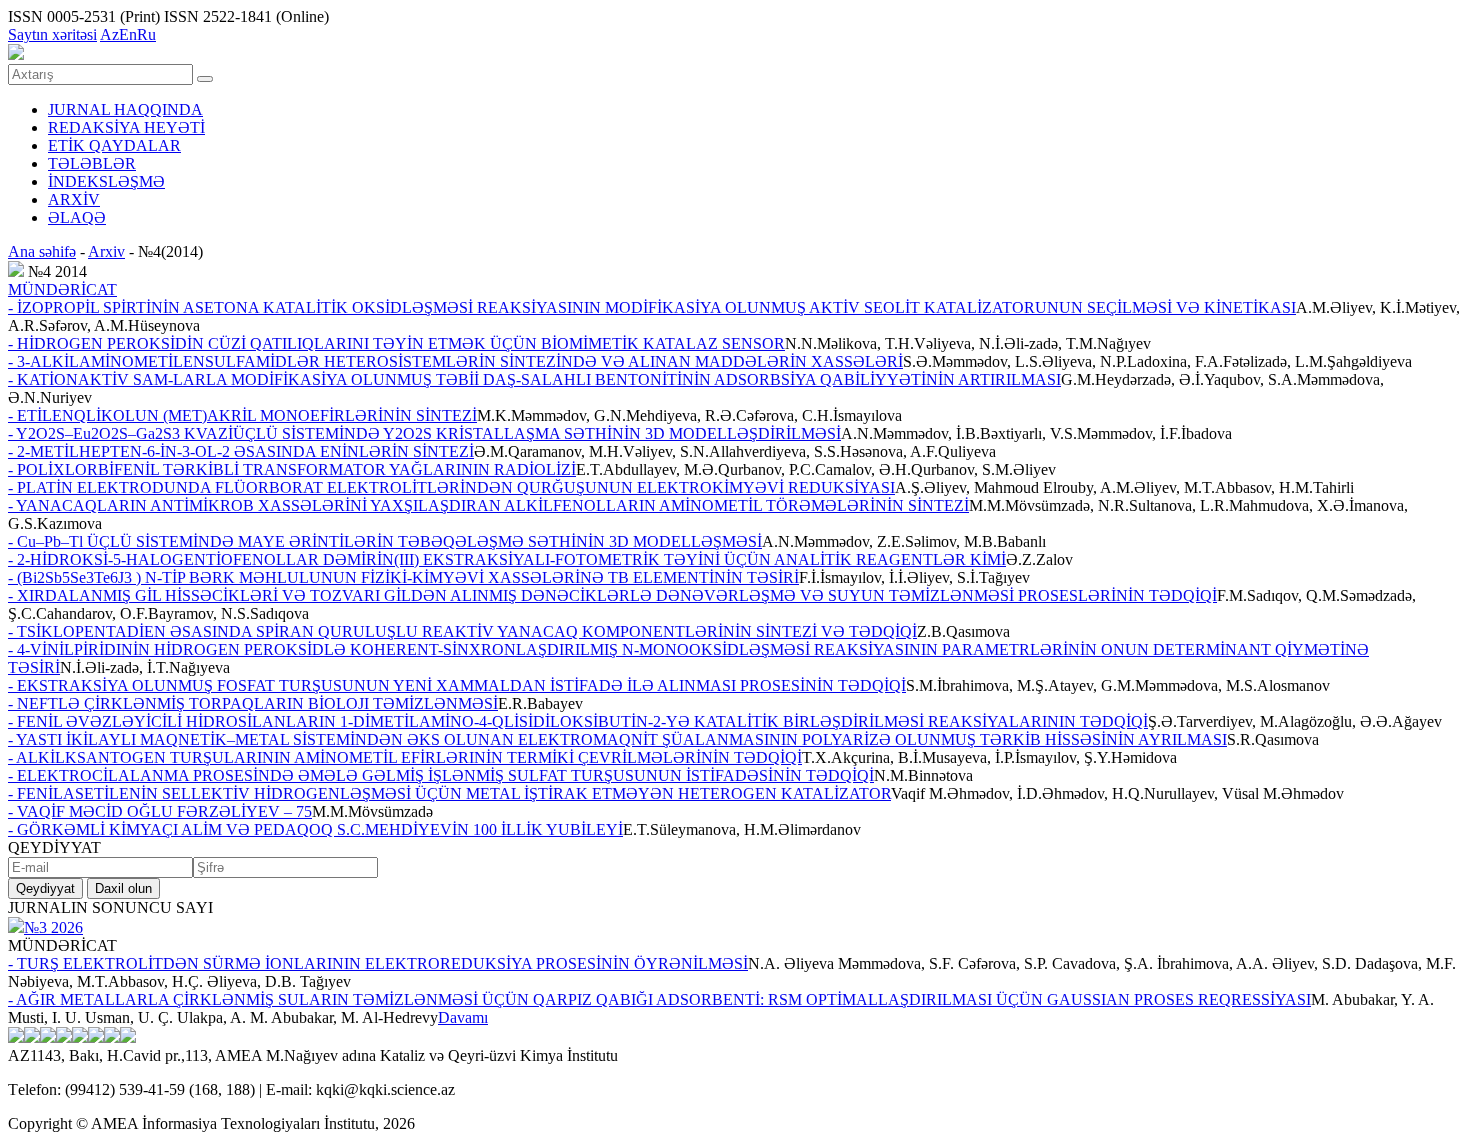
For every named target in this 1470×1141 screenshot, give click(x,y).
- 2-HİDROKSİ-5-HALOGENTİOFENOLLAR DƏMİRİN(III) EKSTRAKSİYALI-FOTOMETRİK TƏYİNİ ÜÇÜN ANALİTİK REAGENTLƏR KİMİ (507, 559)
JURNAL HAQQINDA (125, 109)
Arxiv (106, 251)
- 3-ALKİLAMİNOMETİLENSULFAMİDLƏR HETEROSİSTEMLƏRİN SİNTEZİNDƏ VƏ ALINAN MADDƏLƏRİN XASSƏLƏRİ (455, 361)
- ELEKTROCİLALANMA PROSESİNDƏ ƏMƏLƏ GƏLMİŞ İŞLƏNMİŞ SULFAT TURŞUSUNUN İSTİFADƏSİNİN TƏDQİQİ (441, 775)
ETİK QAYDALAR (114, 145)
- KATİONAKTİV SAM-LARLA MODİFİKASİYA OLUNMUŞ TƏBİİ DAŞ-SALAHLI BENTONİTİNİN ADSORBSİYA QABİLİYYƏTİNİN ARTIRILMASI (534, 379)
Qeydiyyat (45, 888)
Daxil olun (123, 888)
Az (109, 34)
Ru (146, 34)
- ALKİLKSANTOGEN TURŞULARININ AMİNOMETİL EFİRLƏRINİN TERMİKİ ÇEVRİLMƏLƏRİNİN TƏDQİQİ (405, 757)
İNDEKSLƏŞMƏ (106, 181)
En (128, 34)
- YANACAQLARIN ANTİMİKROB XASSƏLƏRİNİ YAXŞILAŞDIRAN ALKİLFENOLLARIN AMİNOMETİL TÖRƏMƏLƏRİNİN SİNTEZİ (488, 505)
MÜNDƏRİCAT (62, 289)
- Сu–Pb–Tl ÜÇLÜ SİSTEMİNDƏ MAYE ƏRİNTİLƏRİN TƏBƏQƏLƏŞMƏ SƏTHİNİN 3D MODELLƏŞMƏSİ (385, 541)
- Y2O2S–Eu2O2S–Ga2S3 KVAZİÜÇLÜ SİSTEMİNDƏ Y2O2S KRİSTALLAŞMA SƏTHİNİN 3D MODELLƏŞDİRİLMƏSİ (424, 433)
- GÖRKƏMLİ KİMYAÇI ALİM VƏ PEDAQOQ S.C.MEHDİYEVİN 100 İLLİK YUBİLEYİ (315, 829)
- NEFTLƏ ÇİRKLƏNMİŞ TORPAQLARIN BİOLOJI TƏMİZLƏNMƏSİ (253, 703)
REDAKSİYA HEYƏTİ (126, 127)
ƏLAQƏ (77, 217)
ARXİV (74, 199)
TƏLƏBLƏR (92, 163)
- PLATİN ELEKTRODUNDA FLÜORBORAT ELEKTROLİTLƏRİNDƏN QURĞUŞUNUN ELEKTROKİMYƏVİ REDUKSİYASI (451, 487)
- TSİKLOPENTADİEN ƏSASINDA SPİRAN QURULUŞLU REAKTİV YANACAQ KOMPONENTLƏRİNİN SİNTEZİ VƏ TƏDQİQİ (462, 631)
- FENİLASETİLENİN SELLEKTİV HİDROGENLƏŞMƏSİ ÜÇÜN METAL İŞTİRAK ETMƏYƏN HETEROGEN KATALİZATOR (449, 793)
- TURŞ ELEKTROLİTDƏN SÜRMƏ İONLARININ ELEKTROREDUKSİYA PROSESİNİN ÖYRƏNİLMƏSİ (378, 963)
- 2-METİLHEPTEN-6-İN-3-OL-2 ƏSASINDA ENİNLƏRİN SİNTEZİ (241, 451)
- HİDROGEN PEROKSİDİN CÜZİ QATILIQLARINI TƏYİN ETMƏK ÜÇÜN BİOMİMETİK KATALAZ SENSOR (396, 343)
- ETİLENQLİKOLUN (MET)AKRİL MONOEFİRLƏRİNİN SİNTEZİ (242, 415)
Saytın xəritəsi (52, 34)
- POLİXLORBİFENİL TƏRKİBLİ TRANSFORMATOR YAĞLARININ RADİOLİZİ (292, 469)
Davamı (463, 1017)
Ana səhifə (42, 251)
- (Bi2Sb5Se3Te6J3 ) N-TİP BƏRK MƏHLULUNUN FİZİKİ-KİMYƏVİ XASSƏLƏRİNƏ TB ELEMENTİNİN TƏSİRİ (403, 577)
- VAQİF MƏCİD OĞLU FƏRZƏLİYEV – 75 (160, 811)
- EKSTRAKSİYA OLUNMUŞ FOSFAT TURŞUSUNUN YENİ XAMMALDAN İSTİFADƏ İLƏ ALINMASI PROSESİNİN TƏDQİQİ (457, 685)
